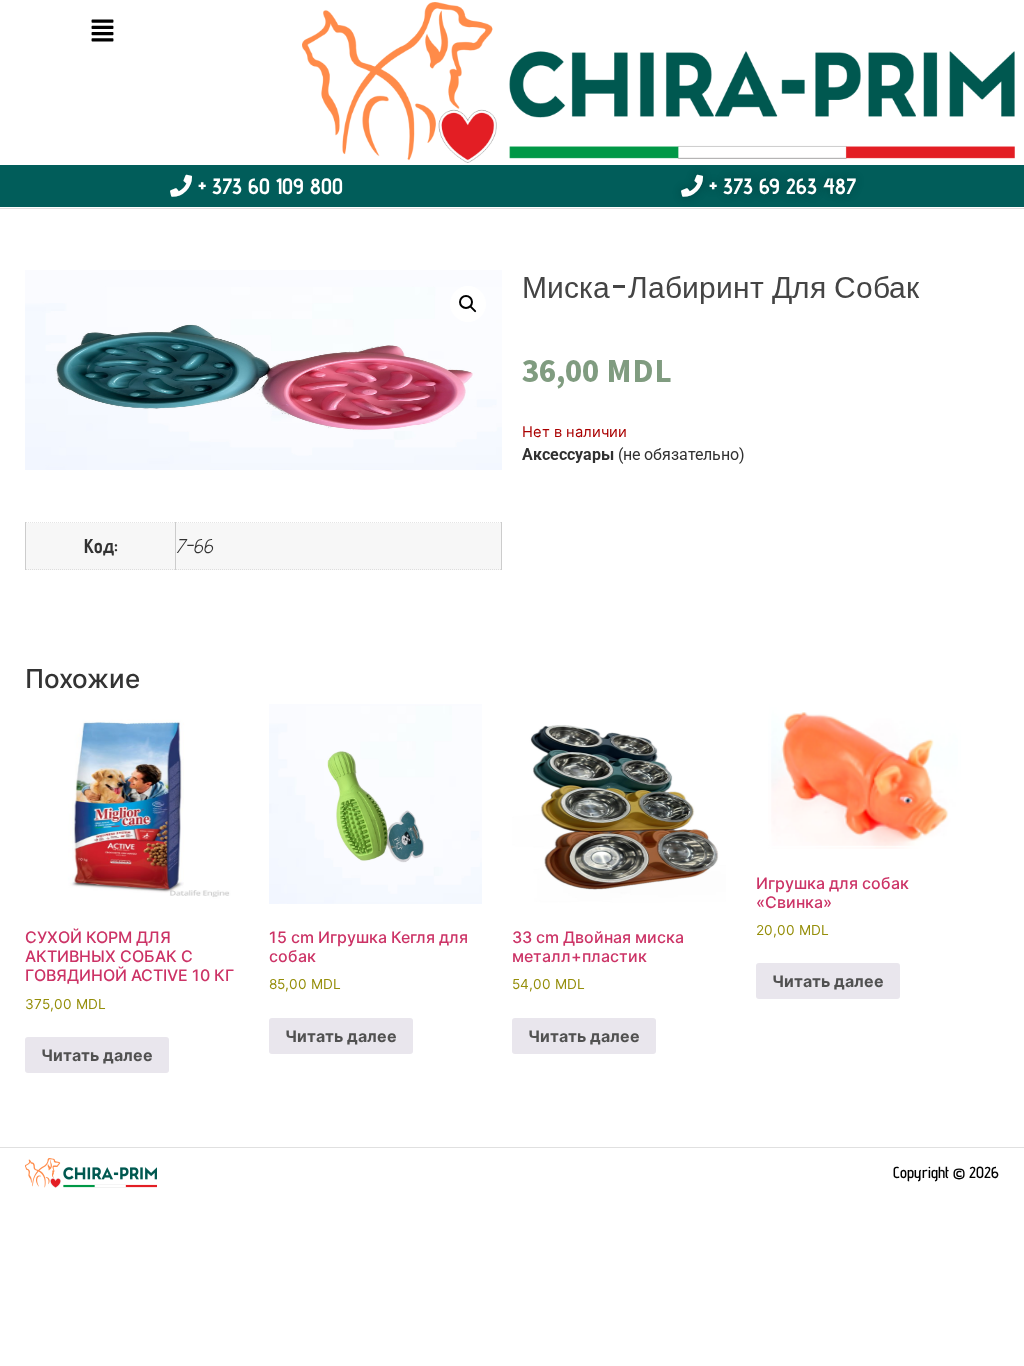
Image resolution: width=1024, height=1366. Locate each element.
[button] (102, 31)
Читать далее (97, 1055)
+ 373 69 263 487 (779, 186)
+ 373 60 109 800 (267, 186)
